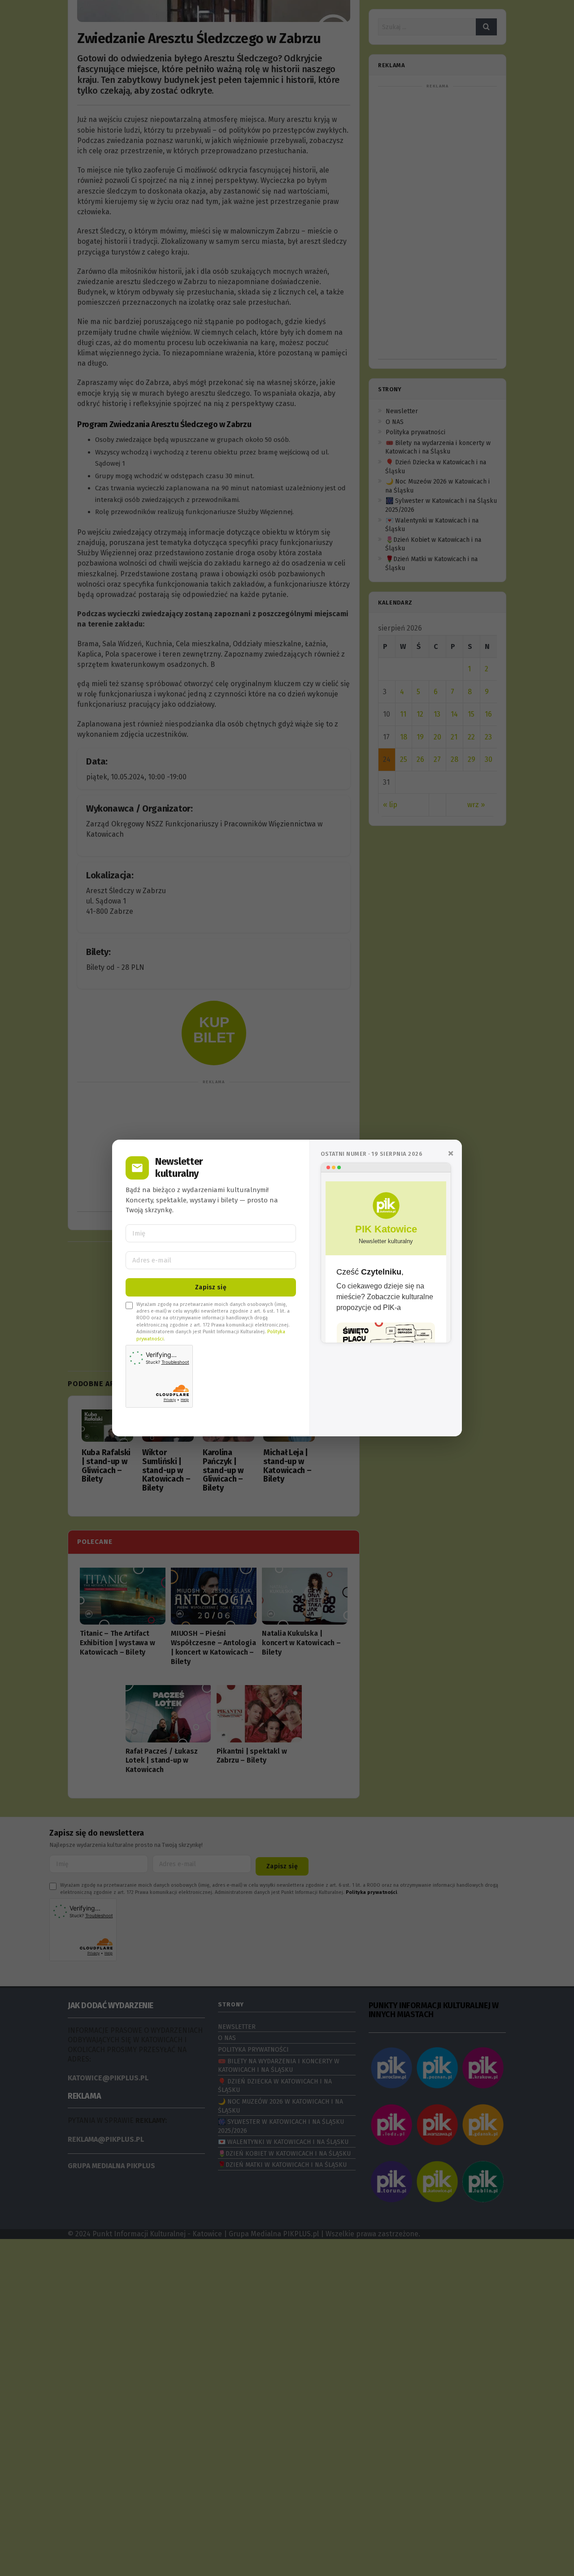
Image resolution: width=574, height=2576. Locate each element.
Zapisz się (211, 1287)
